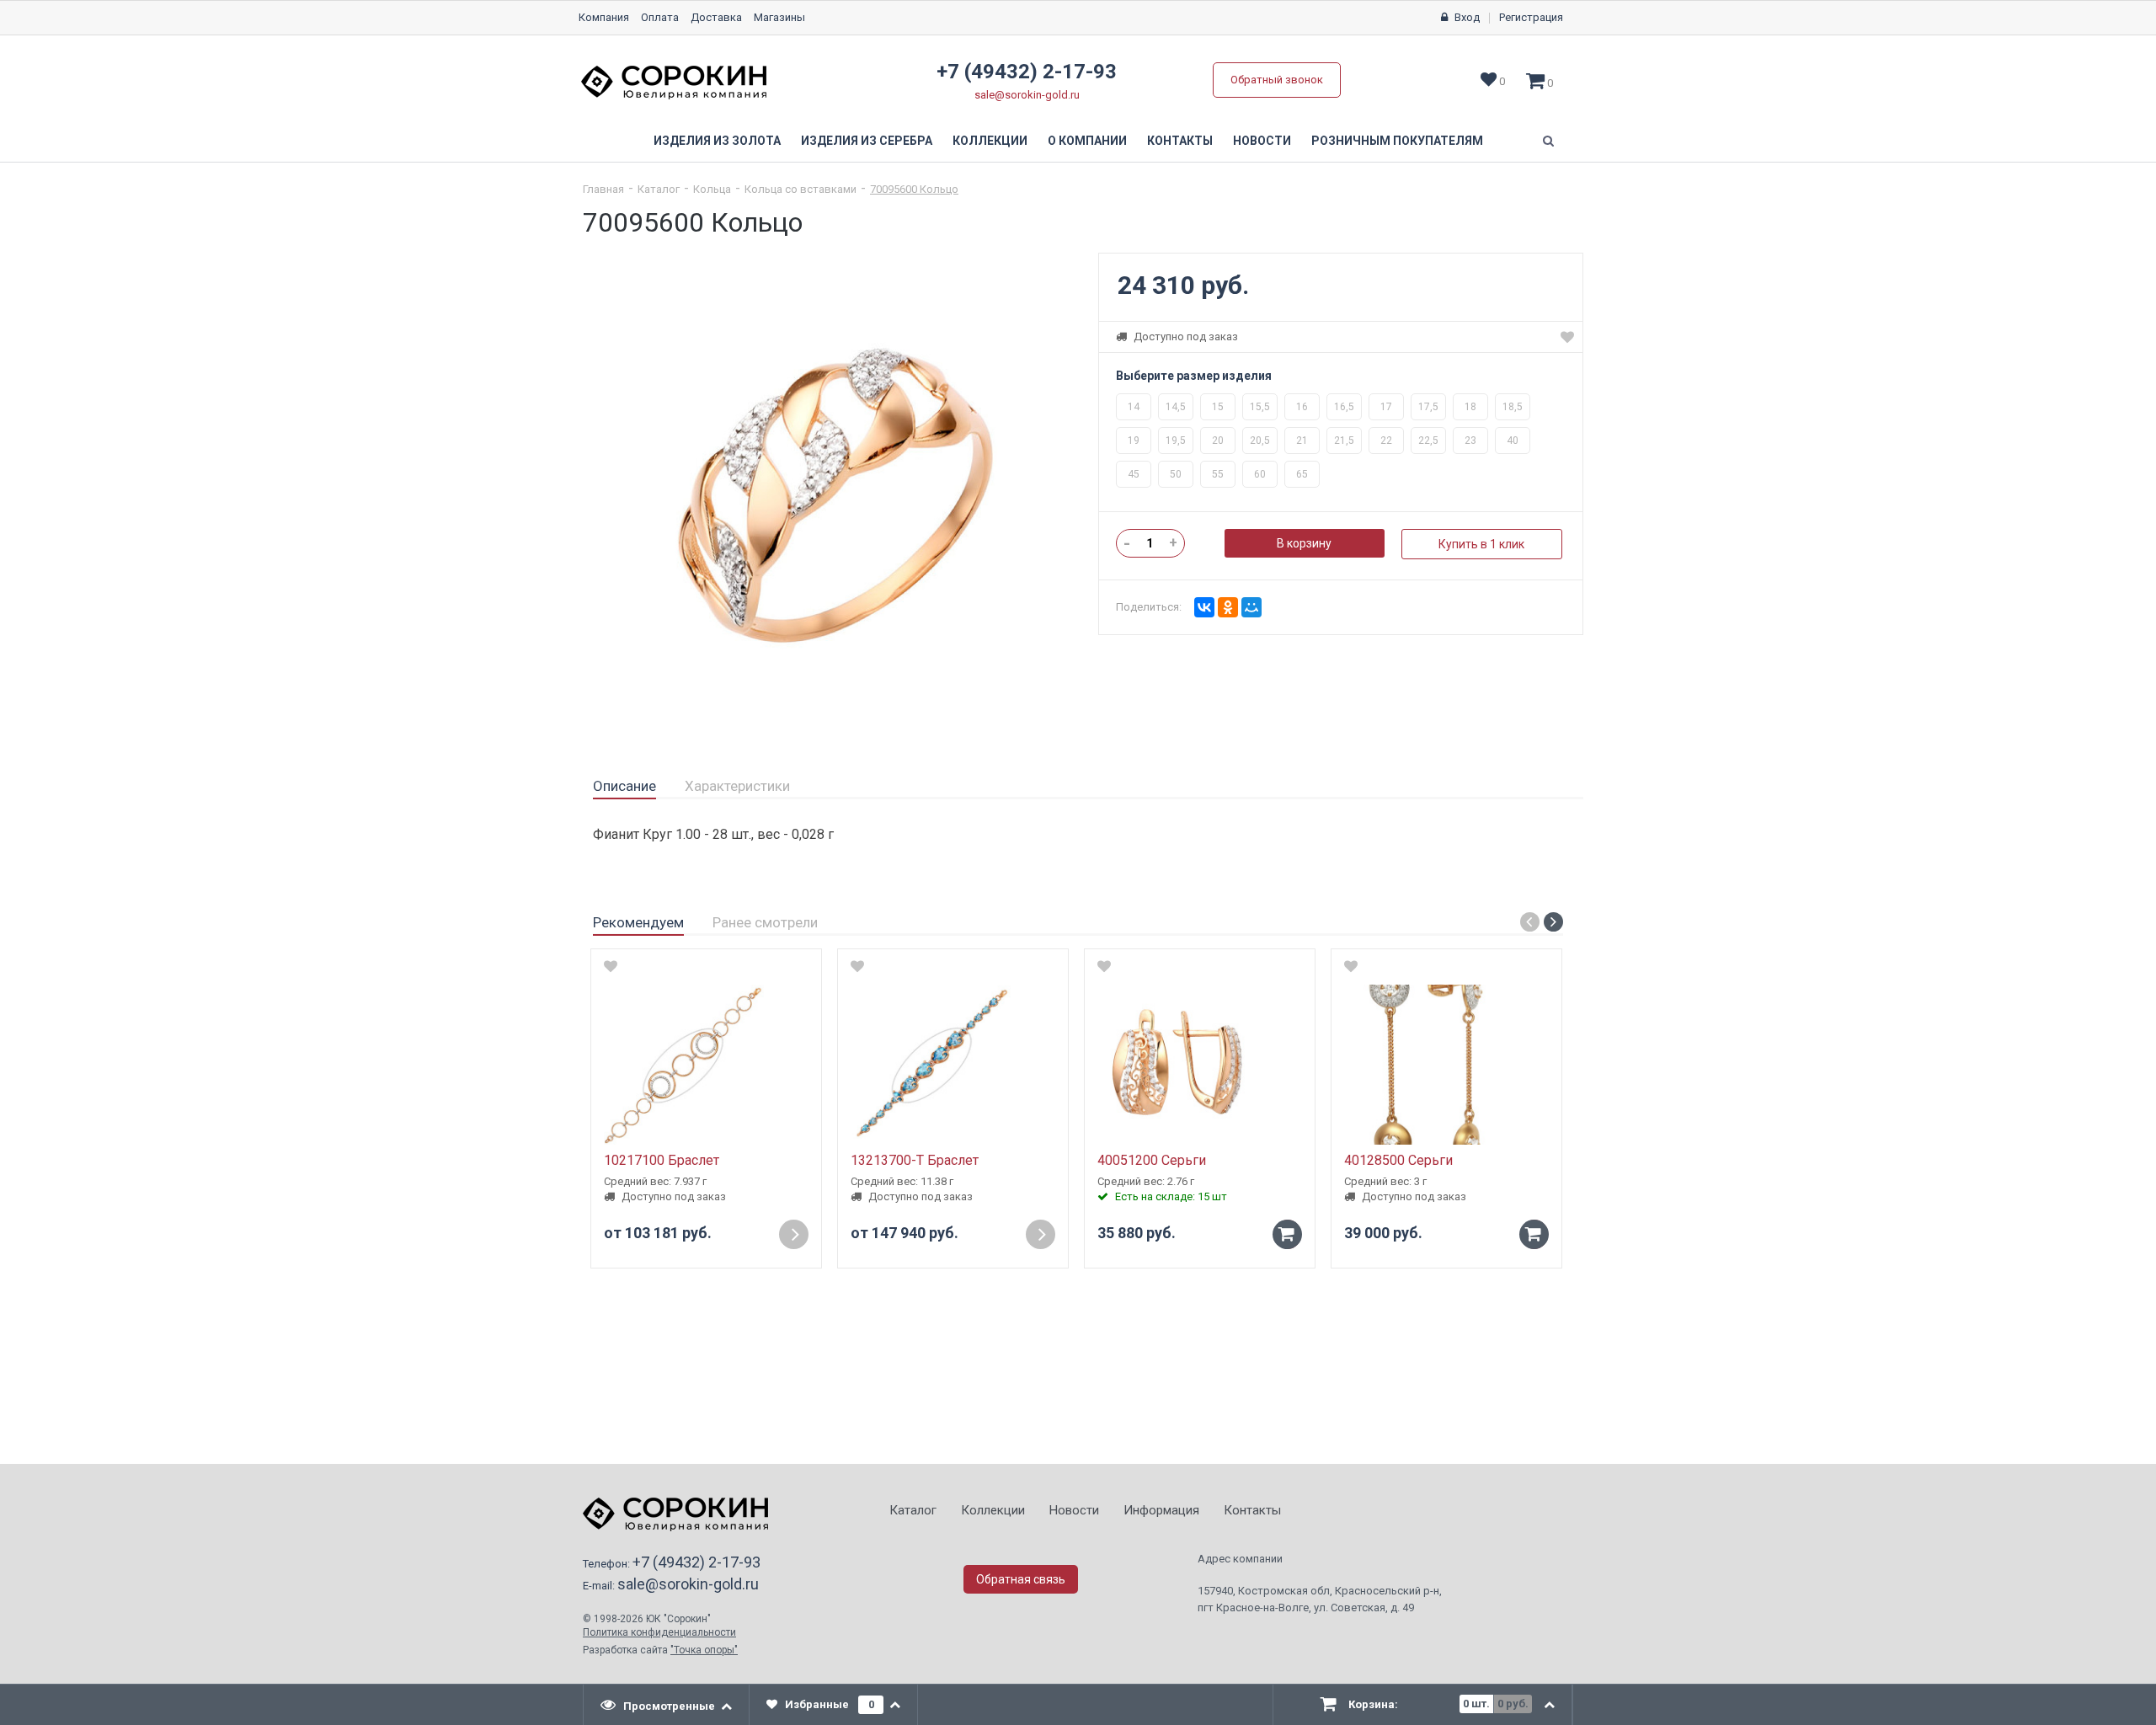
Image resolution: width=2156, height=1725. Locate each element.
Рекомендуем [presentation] (638, 922)
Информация (1161, 1510)
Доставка (716, 17)
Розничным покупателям (1397, 141)
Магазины (779, 17)
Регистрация (1531, 17)
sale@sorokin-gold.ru (1027, 95)
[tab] (624, 787)
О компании (1087, 141)
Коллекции (990, 141)
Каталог (659, 189)
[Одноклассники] (1228, 607)
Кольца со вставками (800, 189)
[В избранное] (611, 966)
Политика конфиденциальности (659, 1632)
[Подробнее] (794, 1234)
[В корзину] (1287, 1234)
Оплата (660, 17)
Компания (604, 17)
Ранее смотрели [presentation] (765, 922)
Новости (1262, 141)
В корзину (1304, 543)
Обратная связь (1021, 1579)
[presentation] (667, 1705)
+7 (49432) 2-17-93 (1027, 72)
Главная (603, 189)
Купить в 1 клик (1481, 544)
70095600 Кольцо (914, 189)
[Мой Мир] (1251, 607)
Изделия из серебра (867, 141)
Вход (1467, 17)
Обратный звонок (1277, 80)
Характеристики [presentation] (737, 786)
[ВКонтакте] (1204, 607)
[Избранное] (1567, 337)
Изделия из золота (717, 141)
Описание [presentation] (624, 786)
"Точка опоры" (704, 1650)
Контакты (1180, 141)
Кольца (712, 189)
